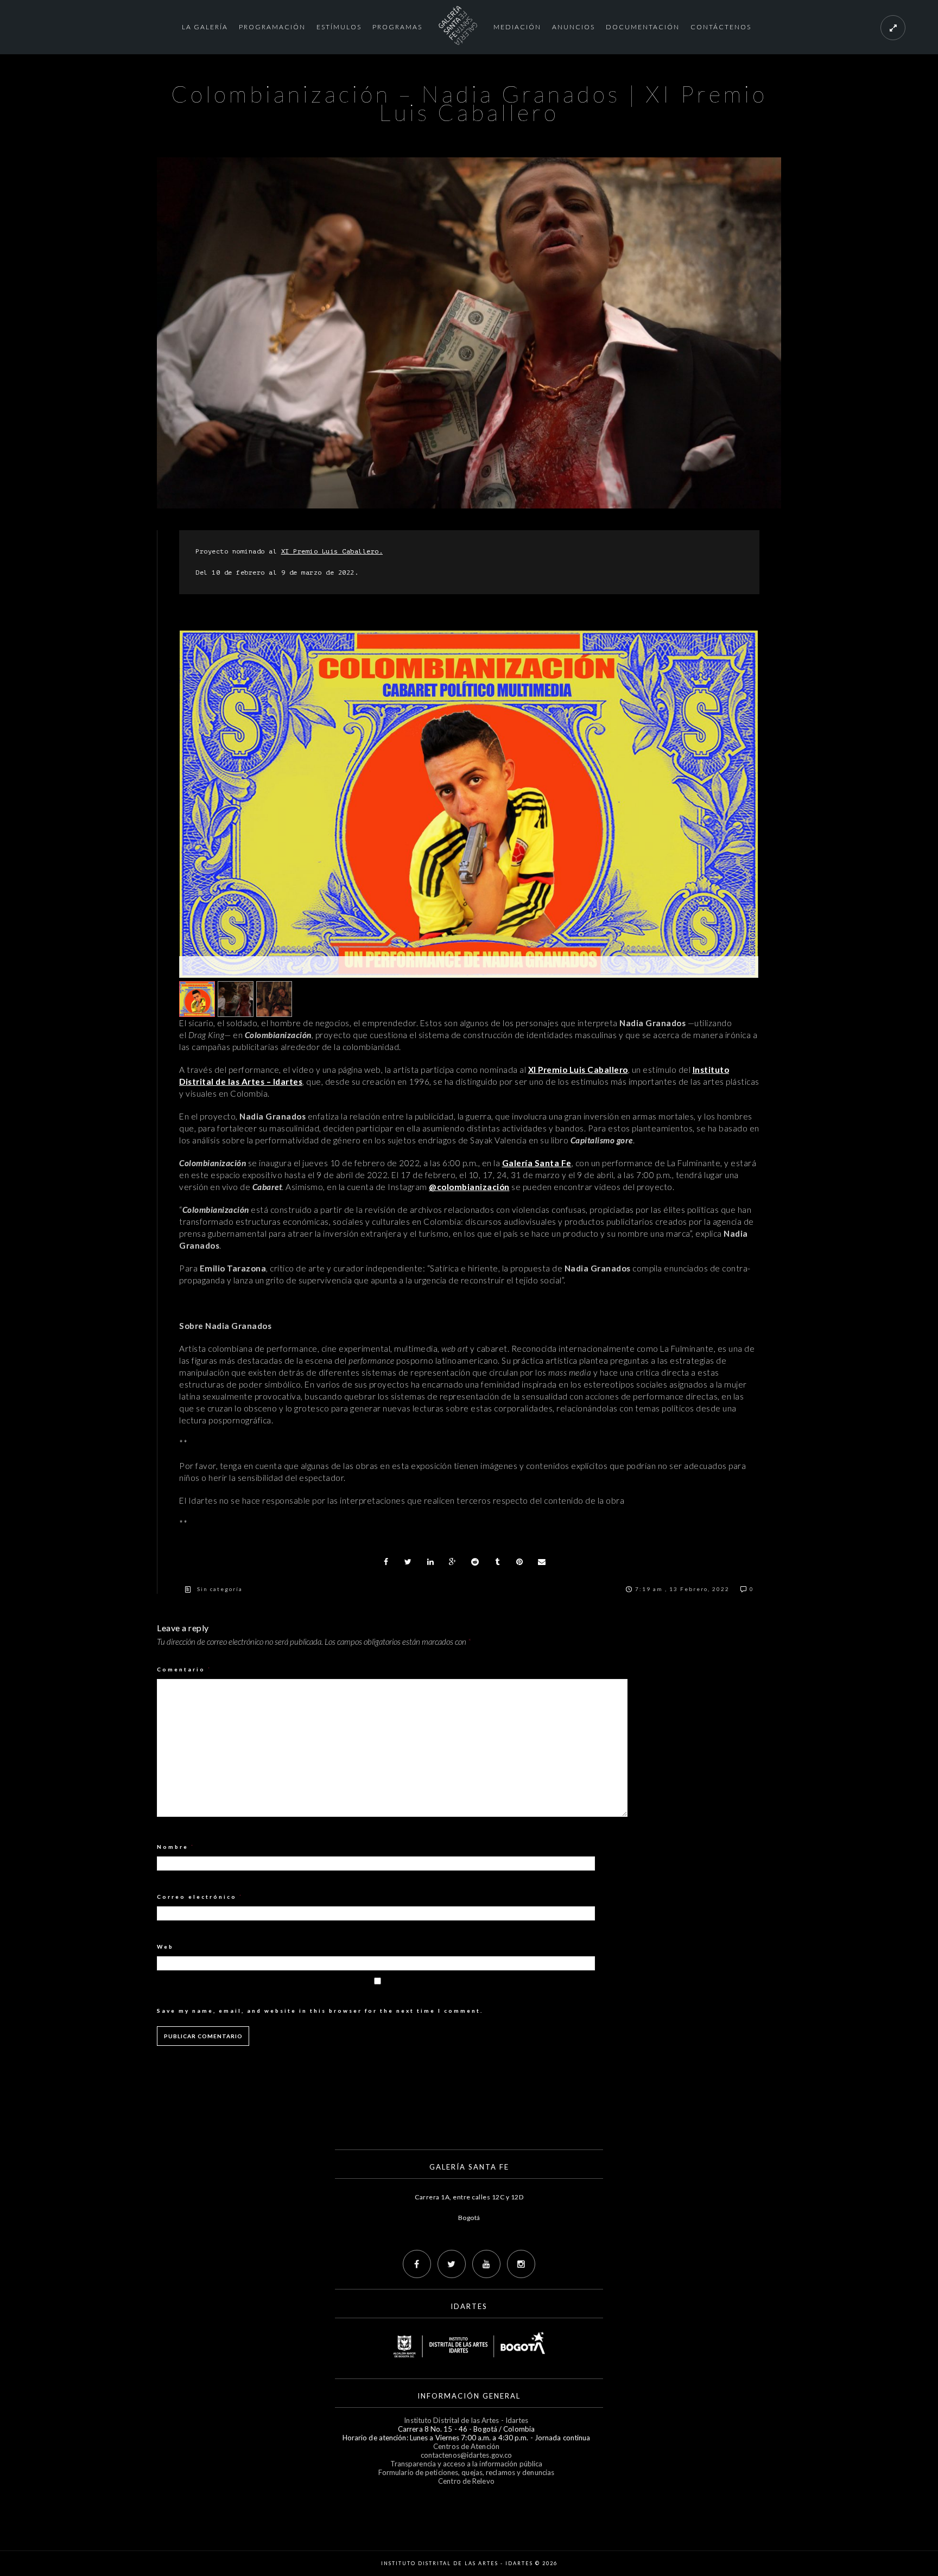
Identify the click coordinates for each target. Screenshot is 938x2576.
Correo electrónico (200, 1897)
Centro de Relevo (466, 2481)
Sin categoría (220, 1589)
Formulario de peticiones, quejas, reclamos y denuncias (466, 2472)
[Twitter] (452, 2264)
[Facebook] (417, 2264)
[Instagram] (521, 2264)
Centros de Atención (466, 2446)
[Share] (386, 1562)
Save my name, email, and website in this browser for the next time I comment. (320, 2011)
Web (165, 1947)
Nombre (176, 1847)
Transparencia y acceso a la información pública (467, 2464)
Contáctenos (721, 27)
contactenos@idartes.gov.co (467, 2455)
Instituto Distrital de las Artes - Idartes (466, 2420)
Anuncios (573, 27)
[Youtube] (486, 2264)
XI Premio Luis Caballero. (332, 551)
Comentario (184, 1669)
